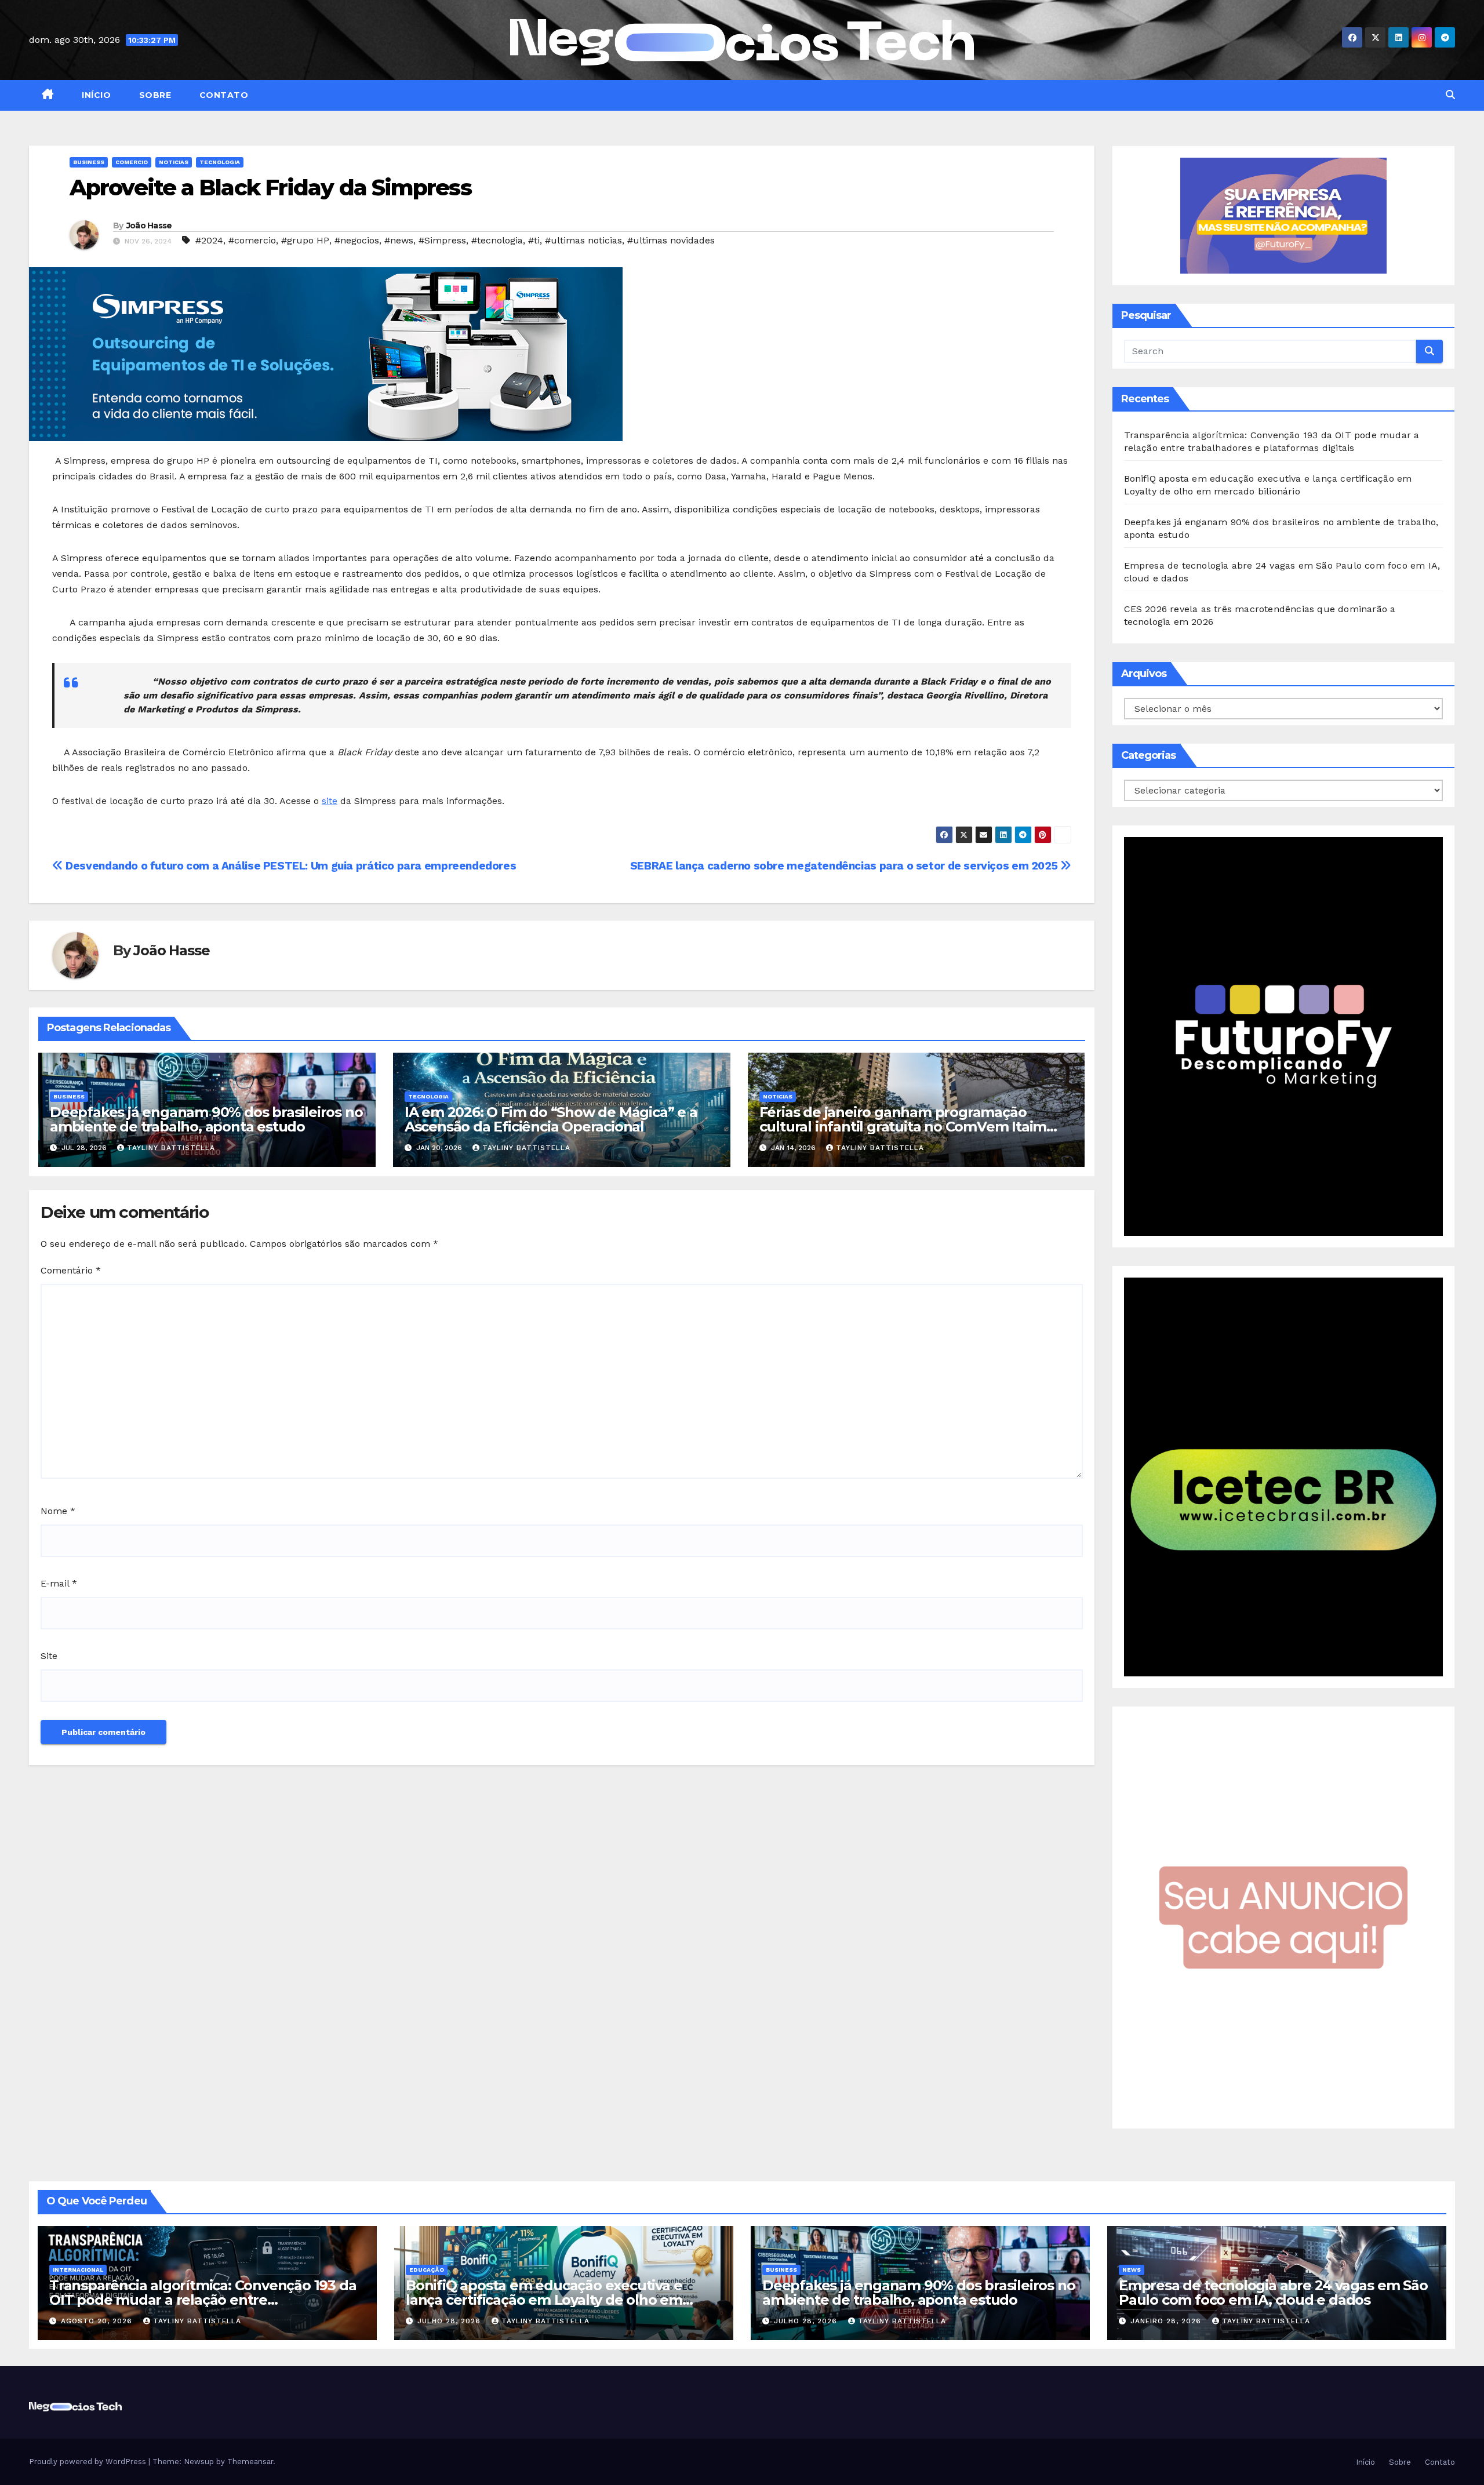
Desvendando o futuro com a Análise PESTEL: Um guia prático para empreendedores (290, 866)
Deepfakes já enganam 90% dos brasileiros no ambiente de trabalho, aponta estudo (206, 1119)
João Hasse (149, 225)
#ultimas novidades (671, 240)
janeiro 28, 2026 (1167, 2321)
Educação (427, 2270)
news (1132, 2270)
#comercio (252, 240)
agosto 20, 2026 (98, 2321)
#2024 (209, 240)
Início (95, 95)
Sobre (154, 95)
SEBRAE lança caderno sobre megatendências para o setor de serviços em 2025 (845, 866)
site (330, 801)
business (89, 162)
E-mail (59, 1583)
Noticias (174, 162)
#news (399, 240)
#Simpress (442, 240)
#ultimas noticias (583, 240)
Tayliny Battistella (171, 1148)
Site (49, 1656)
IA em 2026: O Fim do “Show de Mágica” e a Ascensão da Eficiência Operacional (551, 1119)
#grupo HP (305, 240)
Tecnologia (220, 162)
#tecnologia (497, 240)
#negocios (357, 240)
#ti (534, 240)
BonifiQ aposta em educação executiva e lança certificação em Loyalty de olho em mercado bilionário (544, 2300)
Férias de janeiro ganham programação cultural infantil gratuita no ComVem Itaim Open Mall (903, 1127)
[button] (1450, 95)
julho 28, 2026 (450, 2321)
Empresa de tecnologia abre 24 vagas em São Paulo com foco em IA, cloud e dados (1273, 2293)
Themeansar (250, 2462)
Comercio (132, 162)
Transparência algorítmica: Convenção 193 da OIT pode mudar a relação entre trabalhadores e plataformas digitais (203, 2300)
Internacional (78, 2270)
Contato (222, 95)
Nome (58, 1511)
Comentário (71, 1270)
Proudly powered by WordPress (89, 2462)
